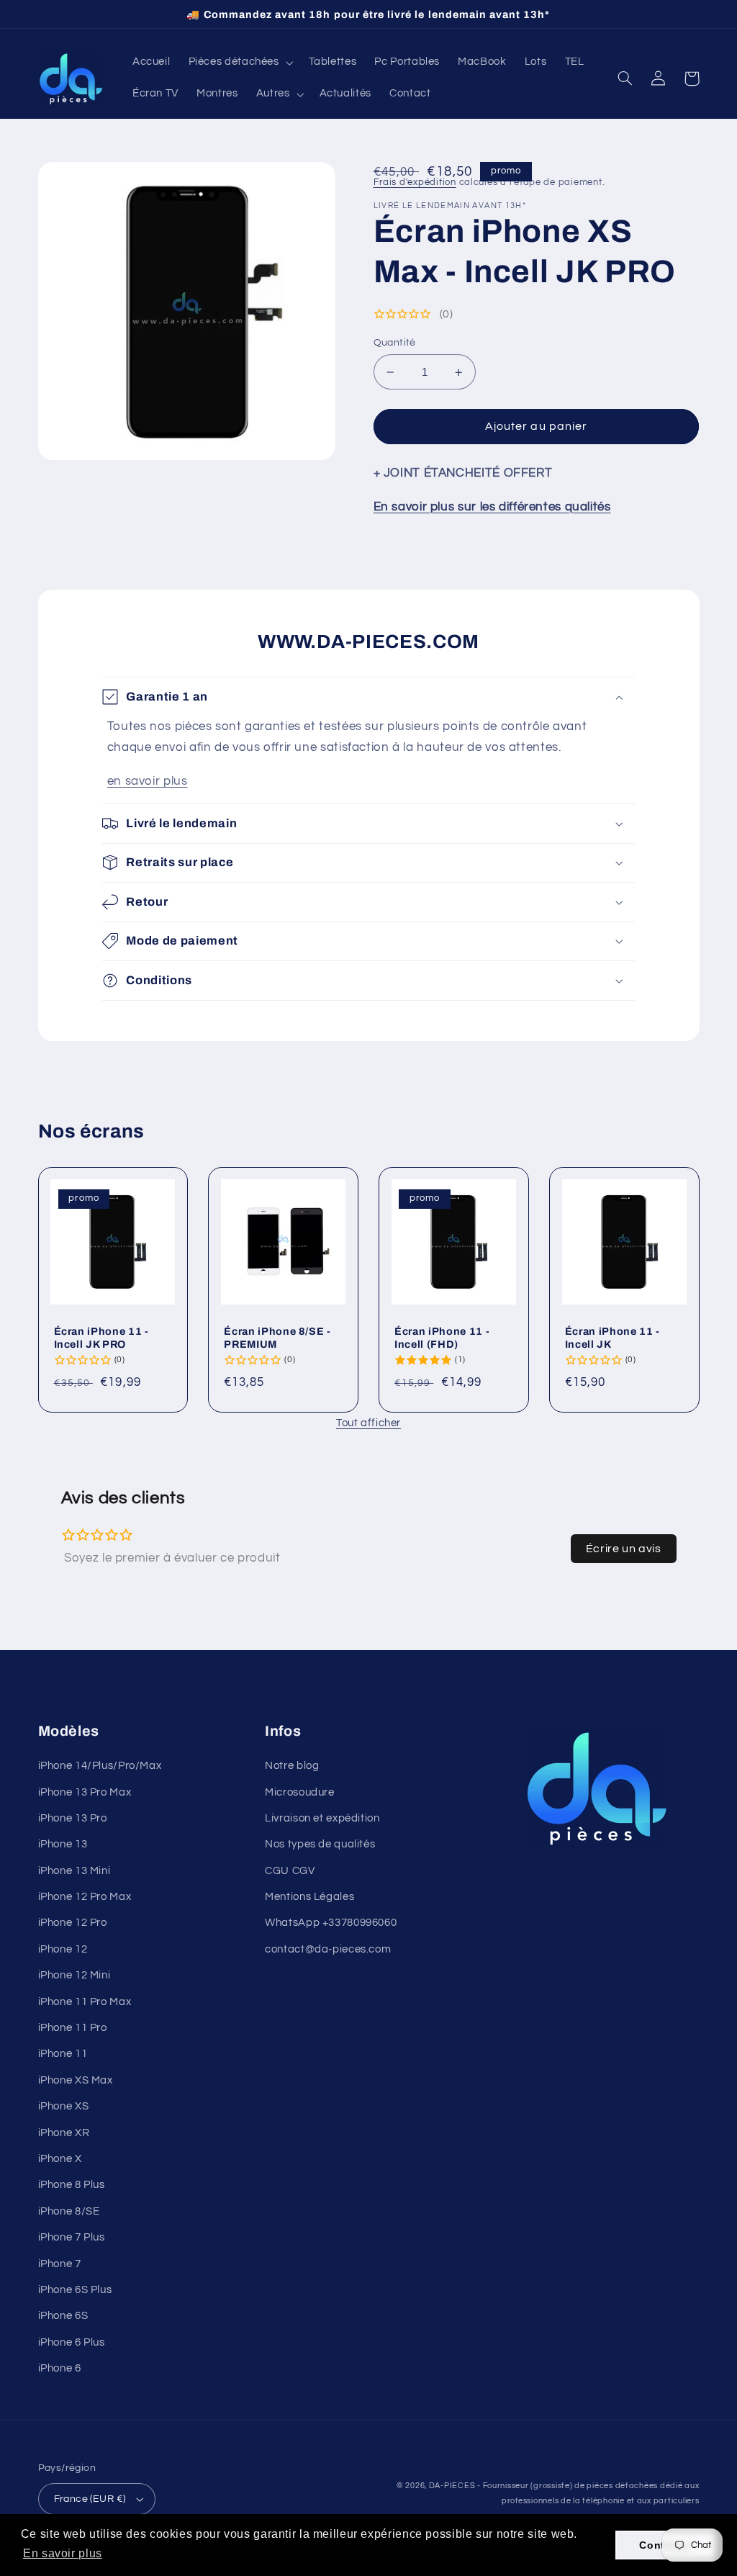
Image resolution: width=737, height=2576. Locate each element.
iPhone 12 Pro (73, 1923)
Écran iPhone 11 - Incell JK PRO (101, 1338)
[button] (239, 63)
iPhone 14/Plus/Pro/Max (100, 1766)
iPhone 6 (60, 2368)
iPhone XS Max (76, 2080)
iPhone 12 (63, 1949)
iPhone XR (64, 2133)
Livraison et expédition (322, 1818)
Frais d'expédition (415, 183)
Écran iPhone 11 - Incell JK (612, 1338)
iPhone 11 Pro (73, 2028)
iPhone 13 (63, 1844)
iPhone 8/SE (69, 2211)
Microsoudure (300, 1792)
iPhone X (60, 2159)
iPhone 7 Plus (72, 2237)
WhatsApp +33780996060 (331, 1923)
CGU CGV (290, 1871)
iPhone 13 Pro (73, 1818)
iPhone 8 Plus (72, 2185)
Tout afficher (368, 1423)
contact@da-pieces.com (328, 1949)
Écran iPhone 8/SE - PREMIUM (277, 1338)
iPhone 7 (60, 2264)
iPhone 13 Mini (74, 1871)
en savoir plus (148, 781)
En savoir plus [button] (63, 2553)
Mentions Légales (309, 1897)
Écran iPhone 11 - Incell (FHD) (442, 1338)
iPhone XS (64, 2106)
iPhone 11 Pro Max (85, 2002)
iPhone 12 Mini (74, 1975)
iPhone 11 (63, 2054)
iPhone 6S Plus (75, 2290)
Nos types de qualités (320, 1844)
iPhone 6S (63, 2316)
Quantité (395, 343)
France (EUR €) (90, 2499)
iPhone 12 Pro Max (85, 1897)
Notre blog (292, 1766)
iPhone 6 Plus (72, 2342)
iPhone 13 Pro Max (85, 1792)
